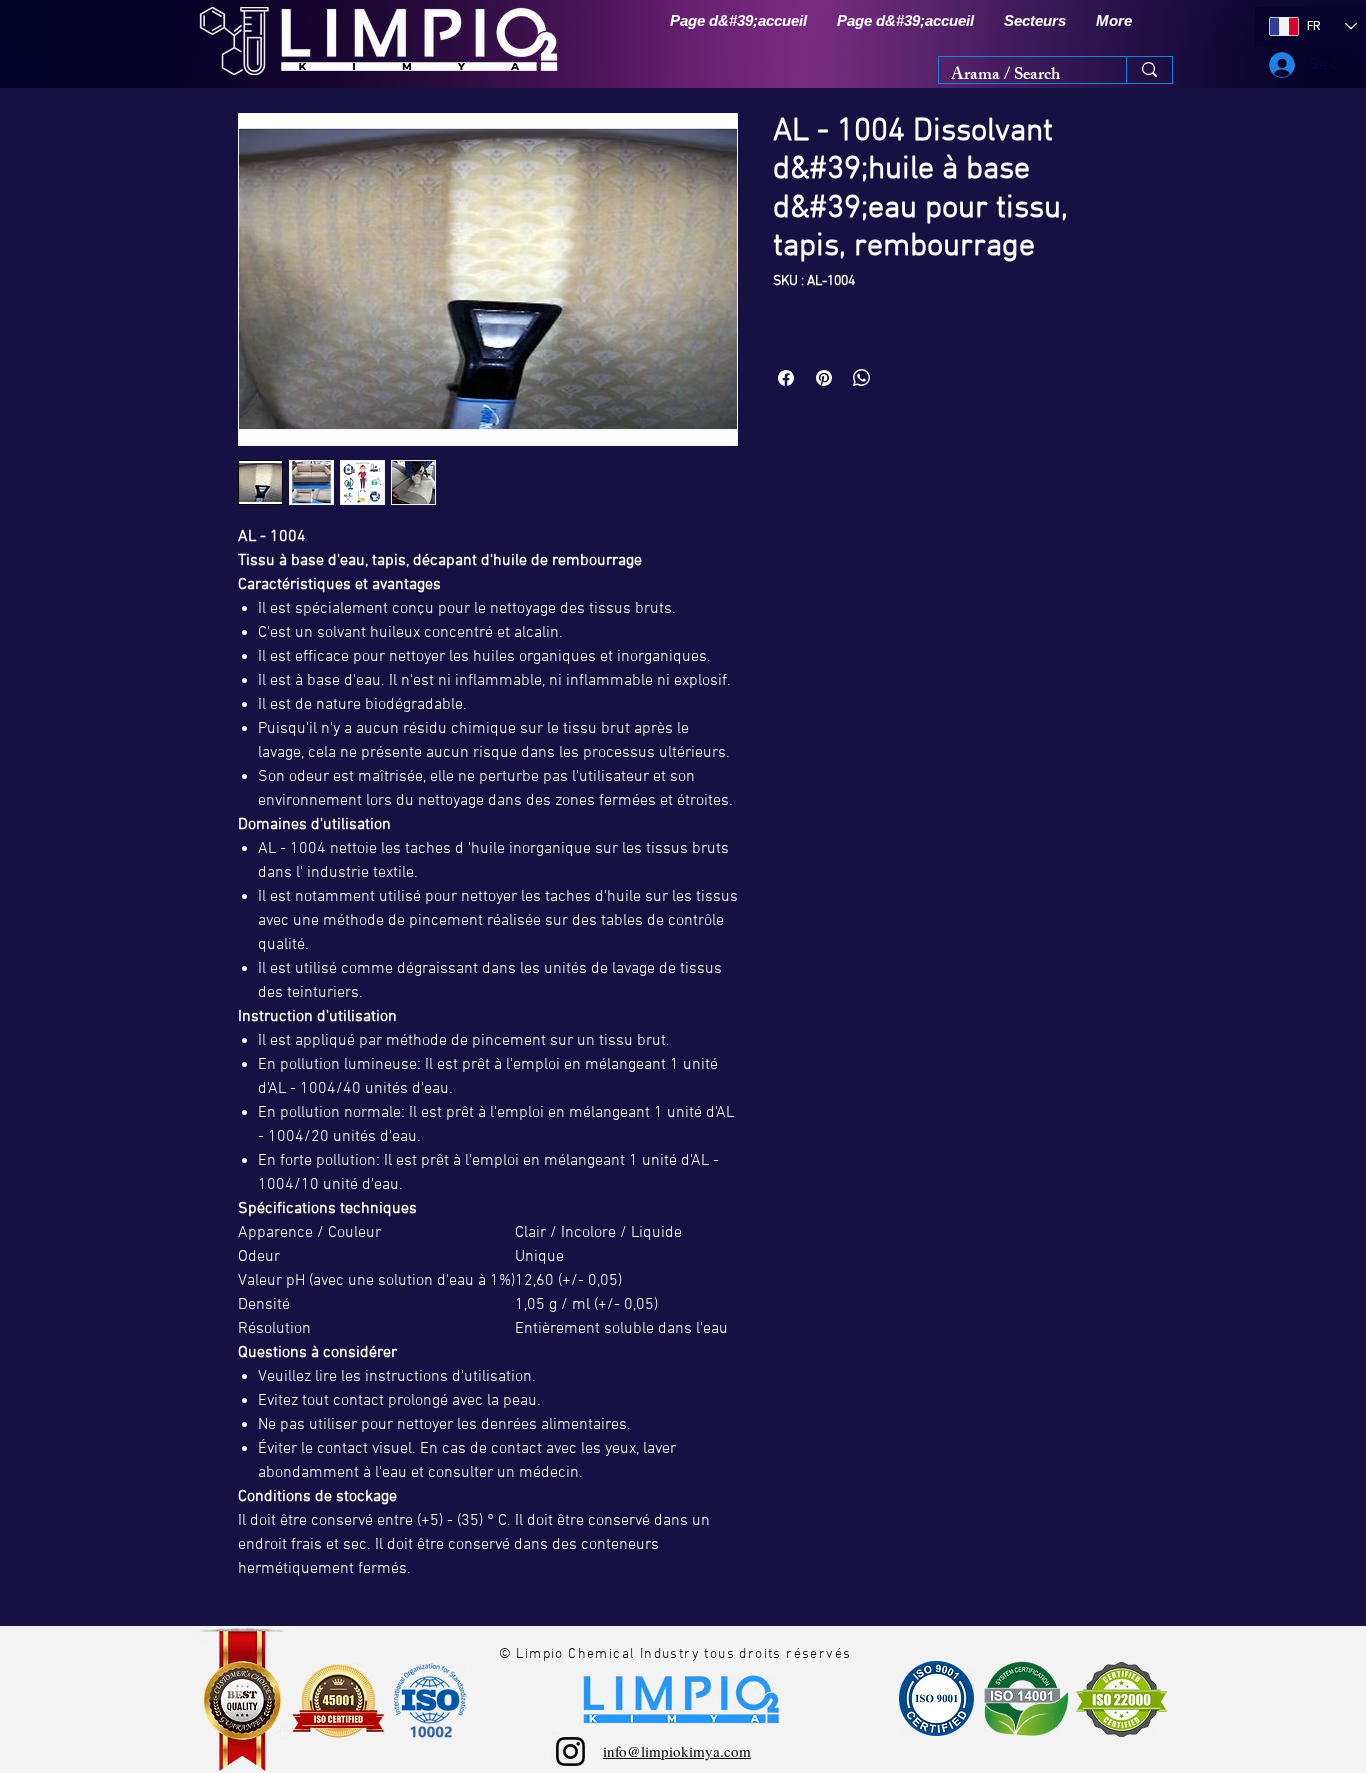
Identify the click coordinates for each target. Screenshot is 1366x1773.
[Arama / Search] (1149, 70)
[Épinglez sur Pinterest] (824, 378)
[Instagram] (570, 1751)
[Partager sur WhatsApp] (862, 378)
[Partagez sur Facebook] (786, 378)
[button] (1035, 21)
